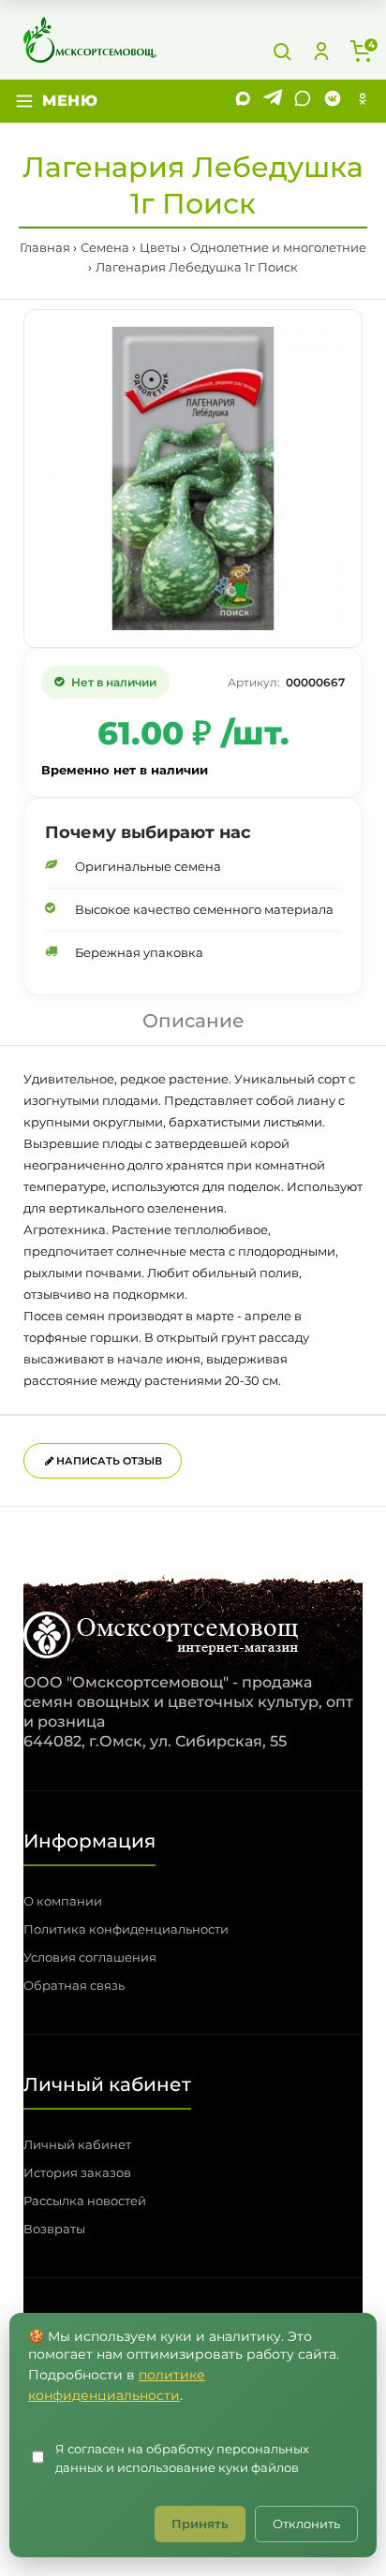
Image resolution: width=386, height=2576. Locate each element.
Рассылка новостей (85, 2201)
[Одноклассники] (363, 101)
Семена (105, 247)
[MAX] (243, 101)
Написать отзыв (108, 1461)
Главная (45, 247)
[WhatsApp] (303, 101)
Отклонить (306, 2524)
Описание (193, 1021)
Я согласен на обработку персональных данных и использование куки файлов (182, 2458)
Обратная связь (74, 1985)
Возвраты (54, 2229)
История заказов (77, 2172)
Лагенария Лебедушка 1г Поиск (197, 267)
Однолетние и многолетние (278, 247)
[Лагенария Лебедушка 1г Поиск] (193, 478)
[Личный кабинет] (321, 52)
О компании (63, 1901)
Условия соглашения (90, 1957)
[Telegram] (273, 101)
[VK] (333, 101)
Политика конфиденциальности (126, 1929)
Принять (200, 2524)
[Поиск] (282, 52)
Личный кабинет (77, 2144)
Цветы (160, 247)
